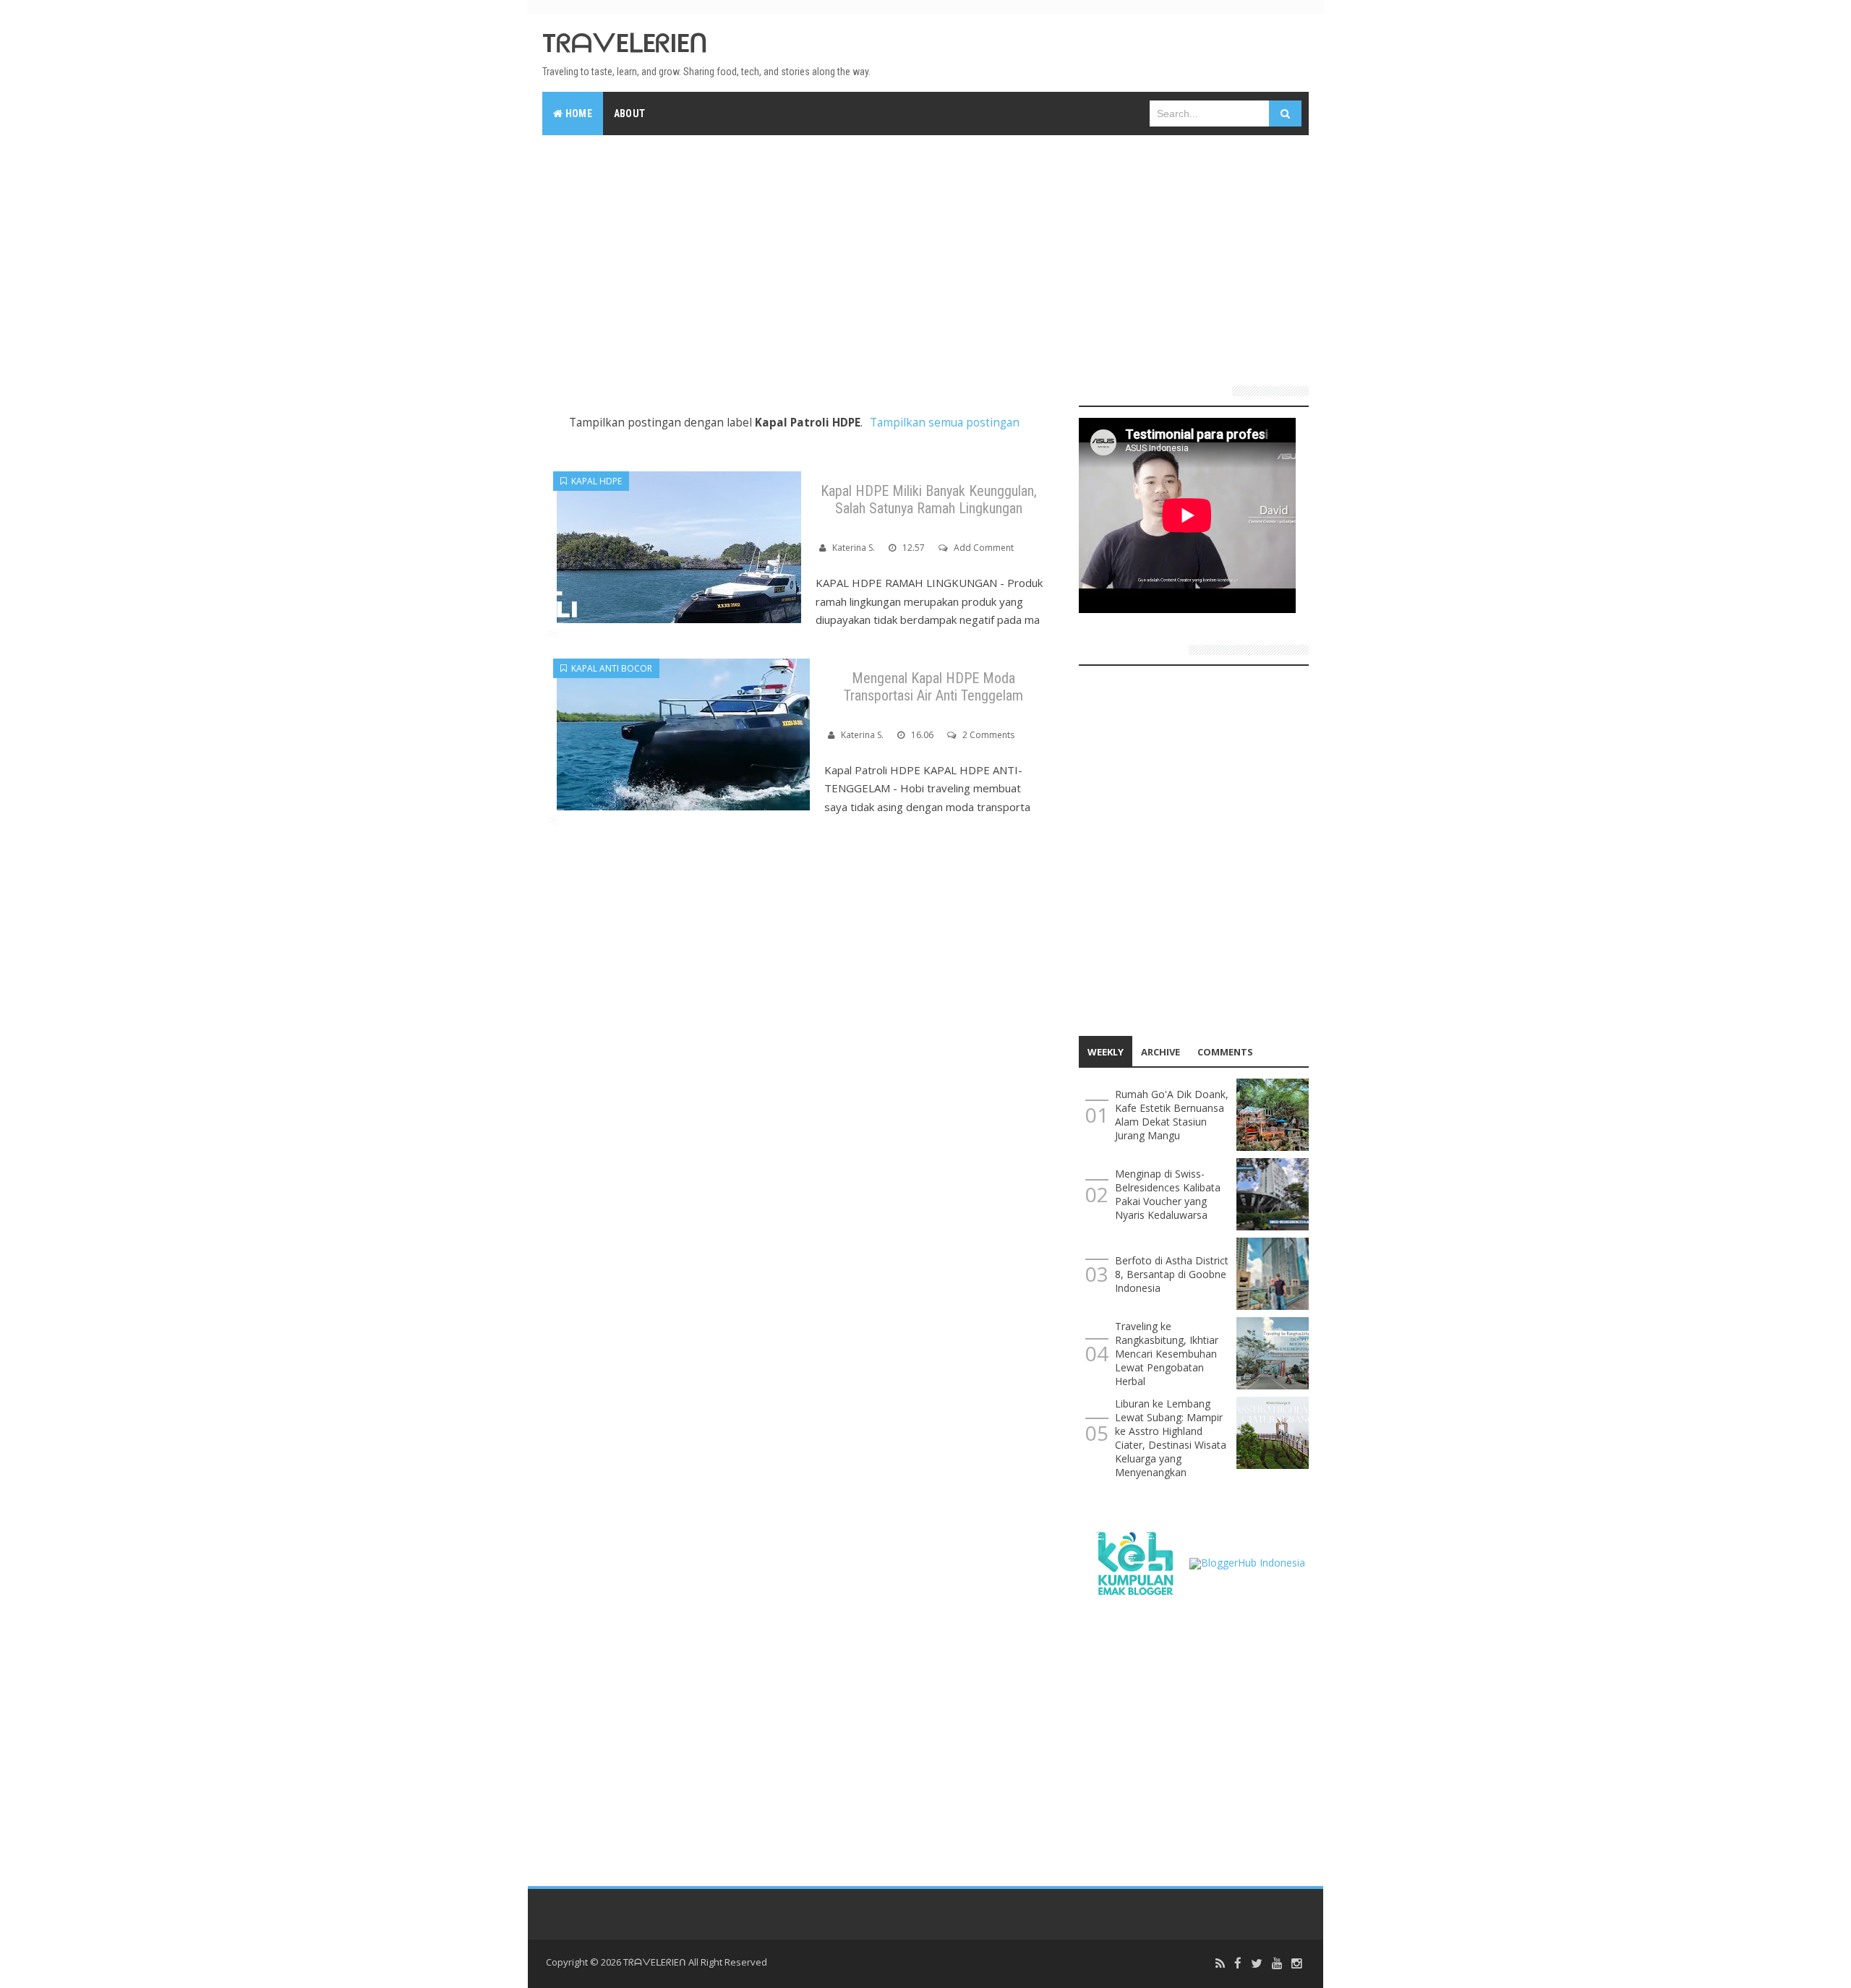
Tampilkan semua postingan (945, 423)
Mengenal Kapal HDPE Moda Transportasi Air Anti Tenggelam (933, 687)
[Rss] (1220, 1964)
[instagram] (1296, 1964)
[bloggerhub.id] (1247, 1562)
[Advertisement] (925, 254)
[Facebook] (1238, 1964)
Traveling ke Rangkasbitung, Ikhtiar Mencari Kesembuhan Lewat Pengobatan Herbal (1167, 1354)
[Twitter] (1257, 1964)
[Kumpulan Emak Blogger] (1134, 1562)
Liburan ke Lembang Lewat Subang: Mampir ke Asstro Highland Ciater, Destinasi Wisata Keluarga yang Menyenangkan (1171, 1438)
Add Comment (984, 548)
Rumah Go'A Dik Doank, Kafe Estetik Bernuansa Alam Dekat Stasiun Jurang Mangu (1172, 1115)
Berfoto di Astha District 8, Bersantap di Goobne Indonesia (1172, 1274)
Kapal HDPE (594, 481)
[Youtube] (1277, 1964)
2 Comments (988, 735)
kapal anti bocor (610, 668)
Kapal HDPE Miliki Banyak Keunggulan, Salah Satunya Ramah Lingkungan (929, 500)
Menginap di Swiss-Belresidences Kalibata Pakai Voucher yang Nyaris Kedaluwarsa (1168, 1194)
